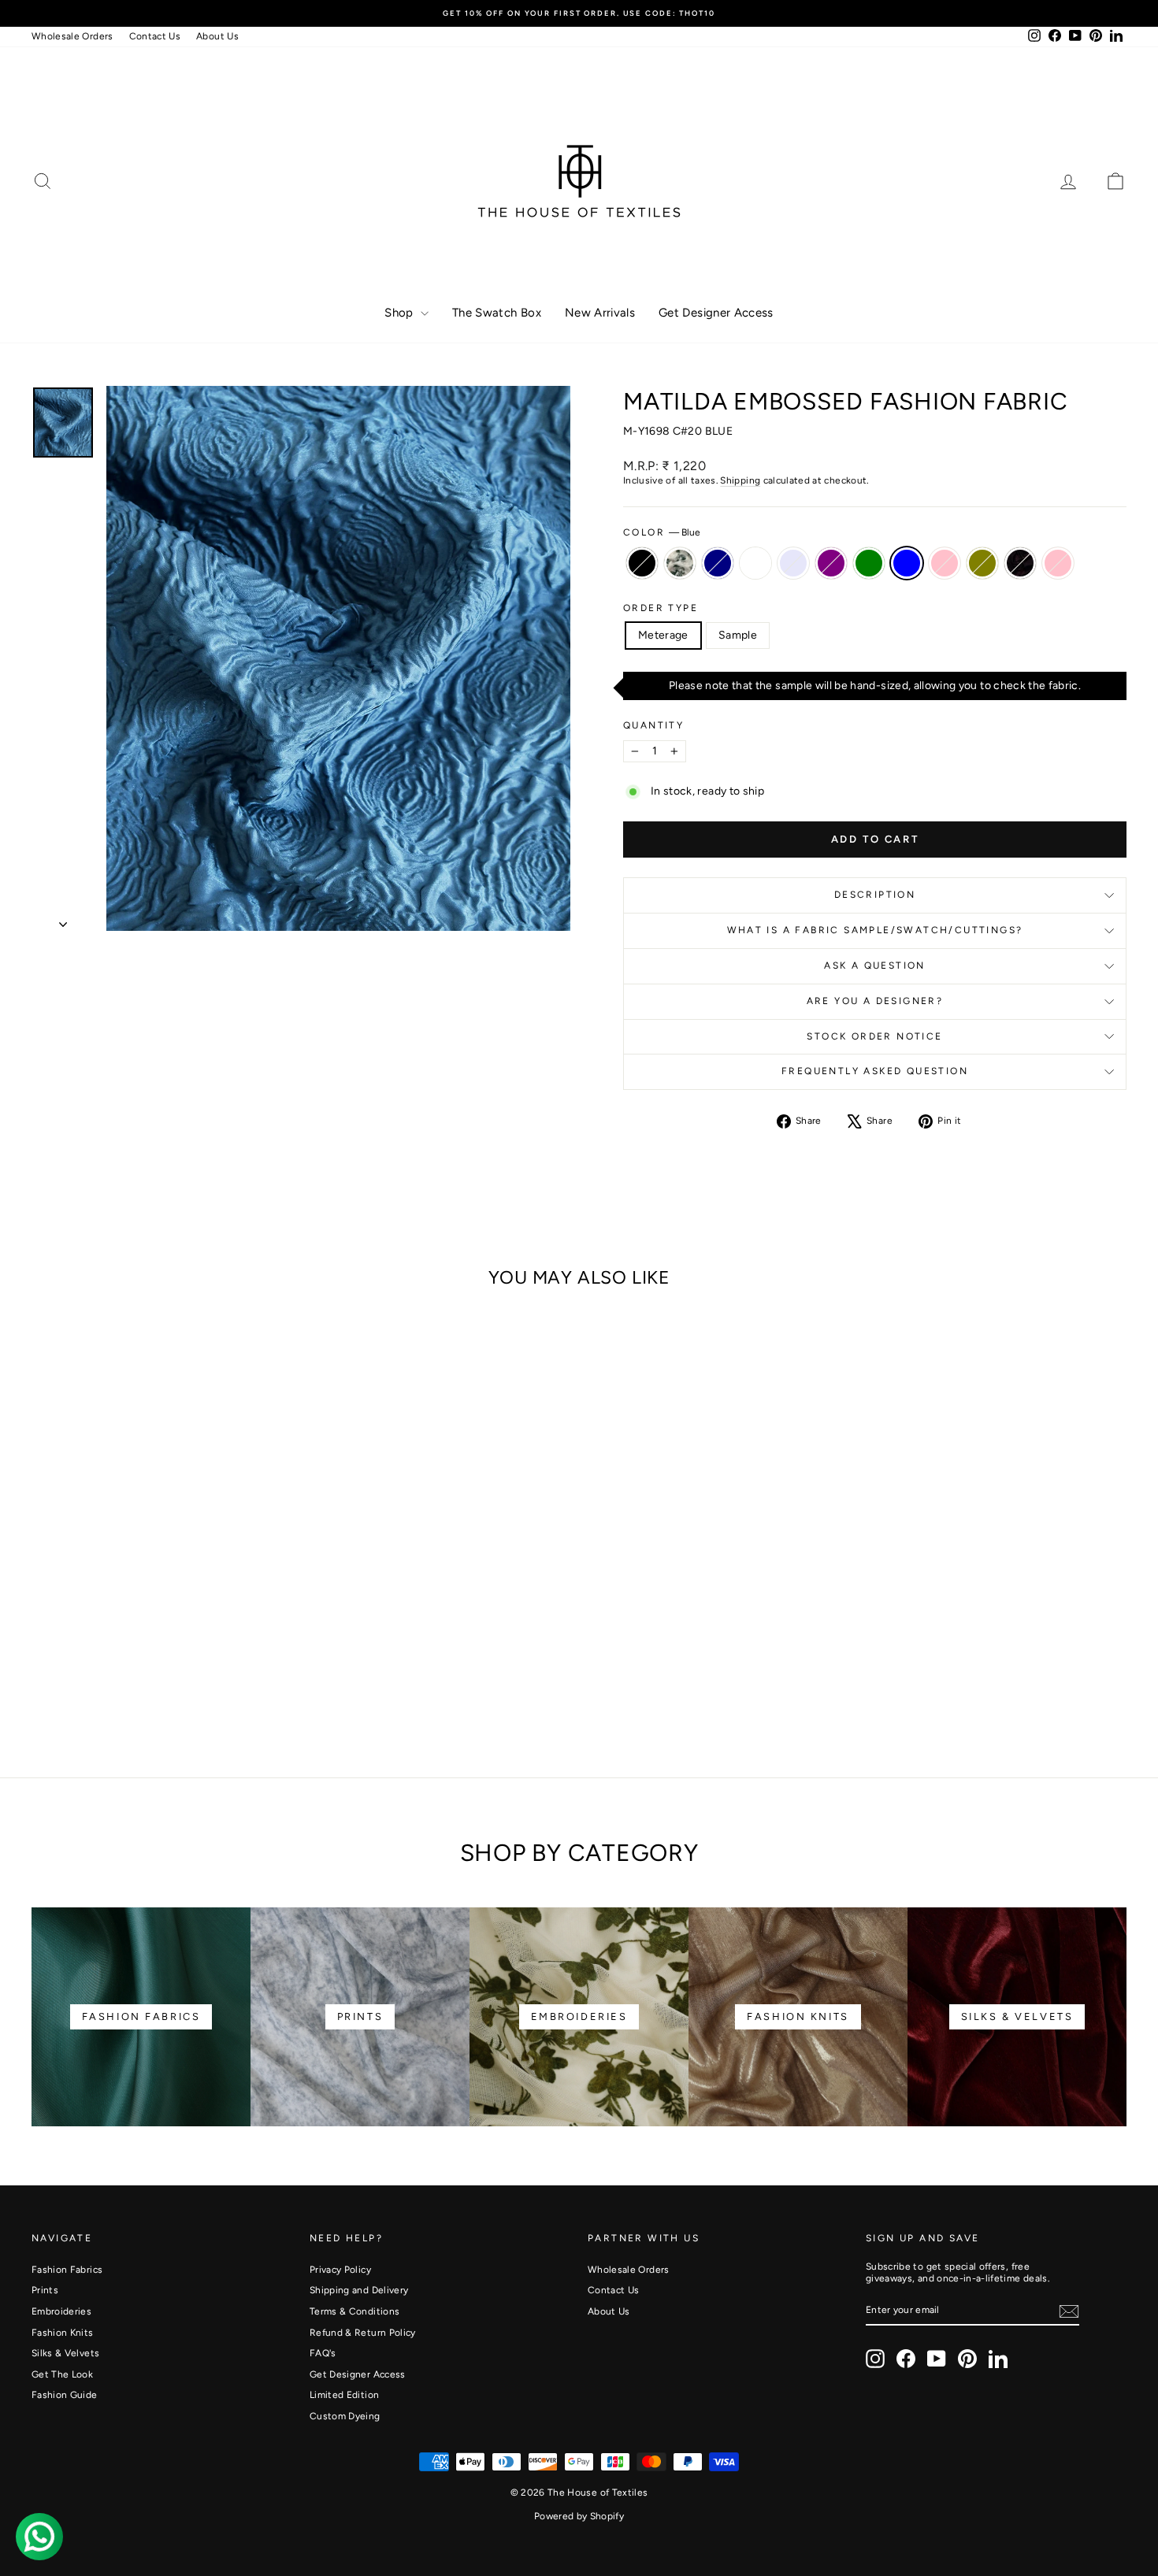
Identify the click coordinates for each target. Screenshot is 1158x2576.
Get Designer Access (716, 313)
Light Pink (1058, 563)
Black (642, 563)
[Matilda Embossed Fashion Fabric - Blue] (194, 1684)
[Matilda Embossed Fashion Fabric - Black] (45, 1684)
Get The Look (62, 2374)
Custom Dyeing (345, 2416)
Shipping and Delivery (359, 2290)
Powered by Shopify (579, 2516)
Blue (907, 563)
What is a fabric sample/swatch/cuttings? (875, 930)
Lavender (793, 563)
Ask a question (875, 966)
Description (875, 895)
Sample (738, 635)
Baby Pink (945, 563)
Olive (982, 563)
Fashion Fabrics (67, 2270)
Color (662, 532)
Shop (401, 313)
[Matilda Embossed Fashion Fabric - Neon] (109, 1684)
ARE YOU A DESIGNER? (875, 1001)
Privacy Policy (340, 2270)
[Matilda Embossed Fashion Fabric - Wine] (258, 1684)
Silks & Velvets (65, 2353)
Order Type (661, 608)
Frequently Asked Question (875, 1071)
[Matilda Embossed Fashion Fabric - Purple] (152, 1684)
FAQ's (323, 2353)
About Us (217, 36)
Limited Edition (344, 2395)
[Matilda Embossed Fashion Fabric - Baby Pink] (215, 1684)
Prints (45, 2290)
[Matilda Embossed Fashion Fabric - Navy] (88, 1684)
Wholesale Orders (72, 36)
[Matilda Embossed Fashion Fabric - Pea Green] (173, 1684)
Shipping (740, 480)
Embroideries (61, 2311)
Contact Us (155, 36)
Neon (755, 563)
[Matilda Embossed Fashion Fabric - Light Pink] (279, 1684)
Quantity (653, 725)
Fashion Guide (65, 2395)
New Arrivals (600, 313)
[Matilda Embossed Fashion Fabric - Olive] (237, 1684)
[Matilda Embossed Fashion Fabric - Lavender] (130, 1684)
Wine (1020, 563)
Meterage (663, 635)
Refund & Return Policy (363, 2333)
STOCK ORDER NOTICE (874, 1036)
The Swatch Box (497, 313)
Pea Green (869, 563)
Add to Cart (162, 1619)
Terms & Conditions (354, 2311)
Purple (831, 563)
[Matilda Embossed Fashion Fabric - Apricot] (67, 1684)
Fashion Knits (63, 2333)
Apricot (680, 563)
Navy (718, 563)
